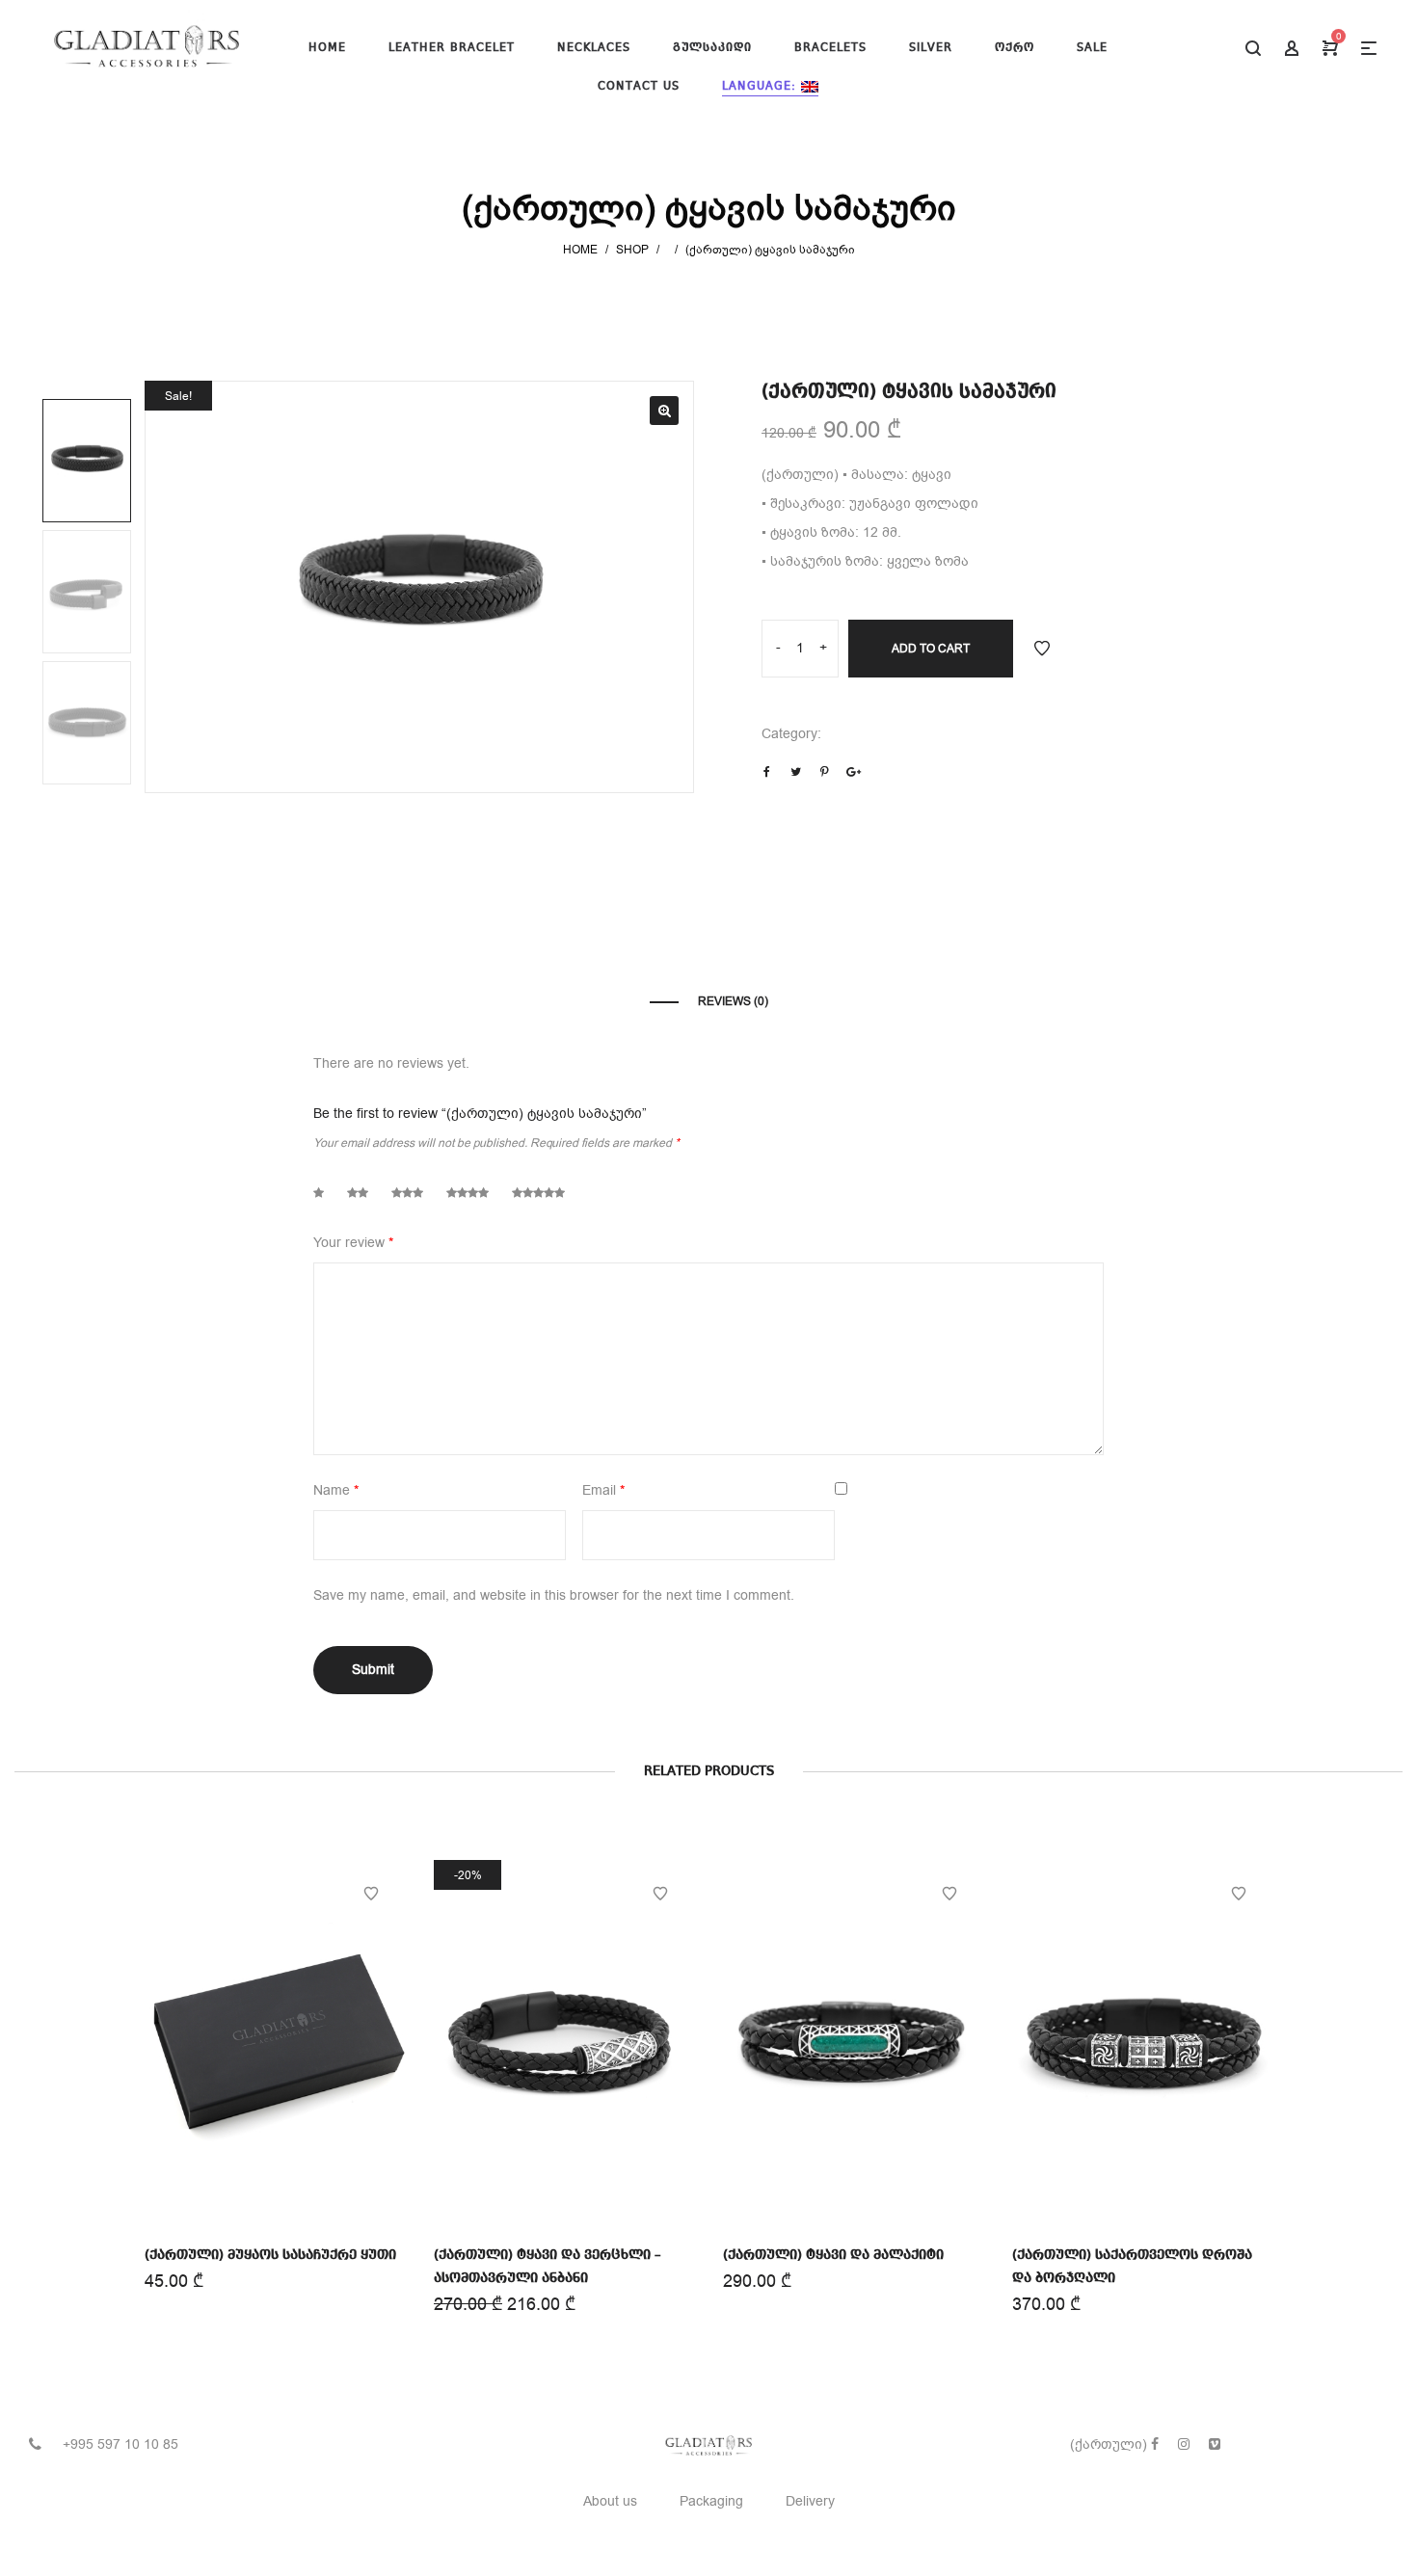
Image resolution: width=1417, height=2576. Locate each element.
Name (336, 1490)
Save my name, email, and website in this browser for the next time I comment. (554, 1595)
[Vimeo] (1215, 2444)
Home (580, 250)
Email (603, 1490)
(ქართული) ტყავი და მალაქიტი (833, 2255)
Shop (632, 250)
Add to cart (931, 649)
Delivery (810, 2501)
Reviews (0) (733, 1001)
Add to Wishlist (1042, 649)
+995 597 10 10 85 (120, 2444)
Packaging (711, 2501)
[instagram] (1184, 2444)
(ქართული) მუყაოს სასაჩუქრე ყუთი (270, 2255)
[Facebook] (1155, 2444)
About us (610, 2501)
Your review (353, 1243)
